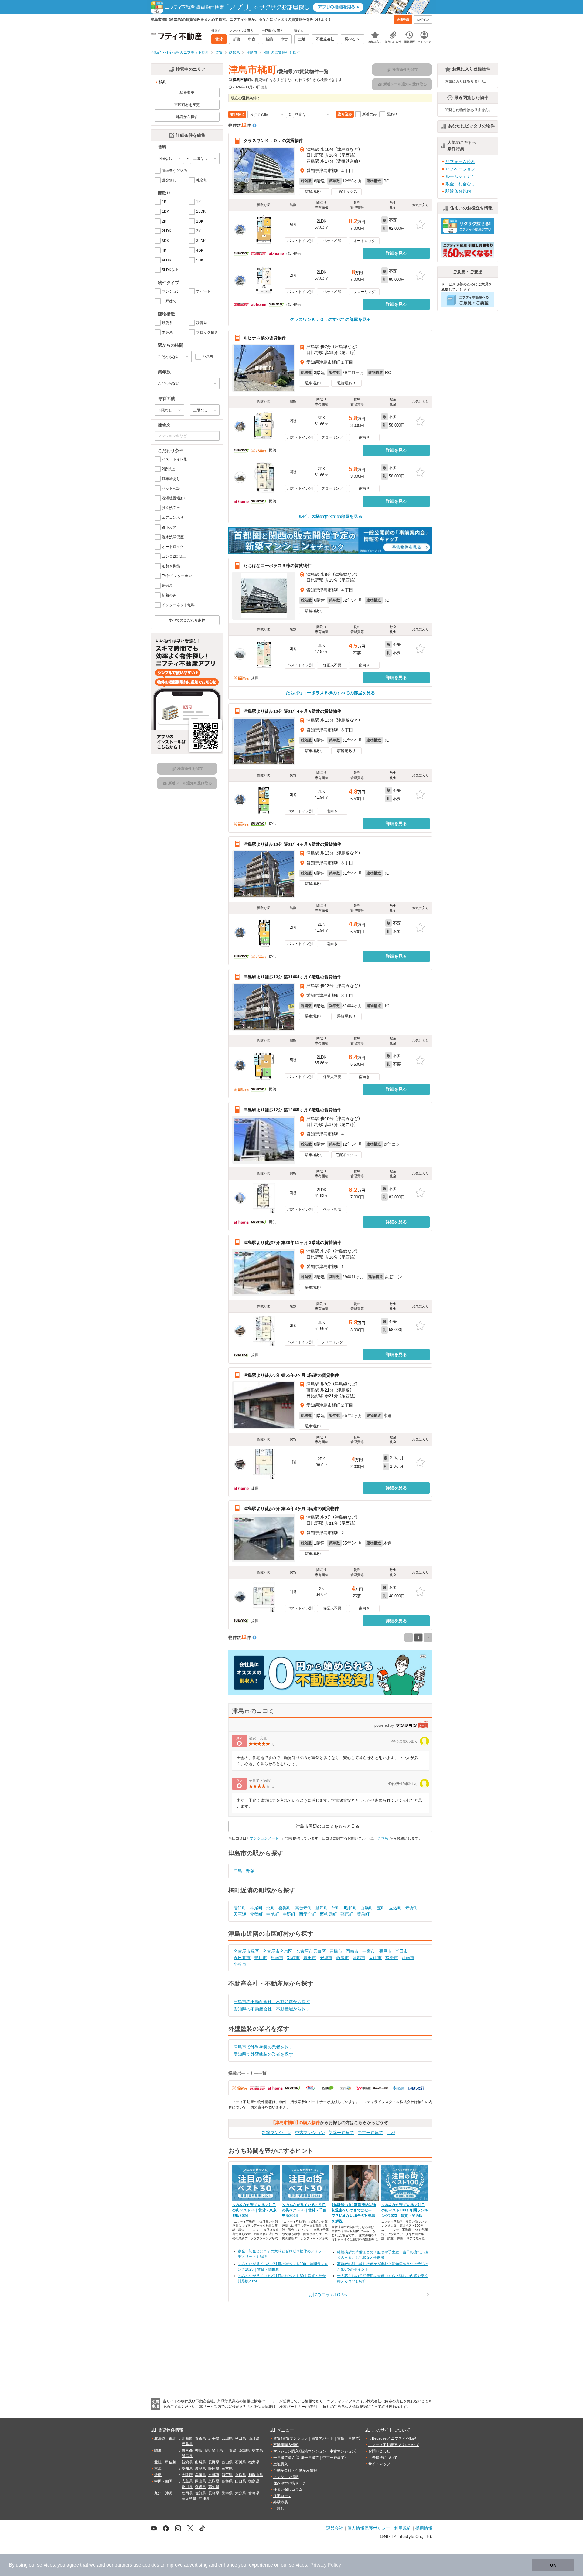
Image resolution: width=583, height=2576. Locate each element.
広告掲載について (383, 2458)
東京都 (187, 2450)
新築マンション (277, 2133)
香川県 (187, 2487)
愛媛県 (200, 2487)
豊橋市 (336, 1951)
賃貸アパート (322, 2438)
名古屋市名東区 (278, 1951)
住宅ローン (282, 2496)
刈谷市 (293, 1958)
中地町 (273, 1914)
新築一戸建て (341, 2133)
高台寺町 (303, 1908)
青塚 (250, 1871)
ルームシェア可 (460, 176)
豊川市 (261, 1958)
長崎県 (214, 2493)
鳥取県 (214, 2481)
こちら (383, 1838)
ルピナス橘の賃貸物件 (265, 338)
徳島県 (254, 2481)
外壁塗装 (281, 2502)
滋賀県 (227, 2475)
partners (123, 2565)
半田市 (401, 1951)
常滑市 (392, 1958)
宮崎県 (254, 2493)
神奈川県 (202, 2450)
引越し (279, 2509)
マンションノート (264, 1838)
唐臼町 (240, 1908)
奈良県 (240, 2475)
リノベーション (460, 169)
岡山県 (200, 2481)
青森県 (200, 2438)
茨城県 (244, 2450)
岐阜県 (200, 2469)
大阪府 (187, 2475)
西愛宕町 (308, 1914)
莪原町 (347, 1914)
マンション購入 (286, 2451)
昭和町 (350, 1908)
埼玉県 (217, 2450)
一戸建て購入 (284, 2458)
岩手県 (214, 2438)
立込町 (395, 1908)
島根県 (227, 2481)
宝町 (381, 1908)
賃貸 (277, 2438)
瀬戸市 (385, 1951)
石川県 (240, 2462)
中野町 (289, 1914)
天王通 (240, 1914)
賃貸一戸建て (348, 2438)
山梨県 (200, 2462)
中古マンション (310, 2133)
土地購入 (281, 2464)
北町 (271, 1908)
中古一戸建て (370, 2133)
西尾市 (343, 1958)
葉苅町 (363, 1914)
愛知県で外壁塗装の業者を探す (263, 2054)
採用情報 (424, 2528)
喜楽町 (285, 1908)
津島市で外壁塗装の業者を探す (263, 2047)
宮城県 (227, 2438)
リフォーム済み (460, 161)
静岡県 (214, 2469)
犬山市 (375, 1958)
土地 (391, 2133)
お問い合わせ (379, 2451)
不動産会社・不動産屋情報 (295, 2470)
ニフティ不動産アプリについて (394, 2445)
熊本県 (227, 2493)
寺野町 (412, 1908)
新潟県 (187, 2462)
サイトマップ (379, 2464)
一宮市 (369, 1951)
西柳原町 (328, 1914)
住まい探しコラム (288, 2489)
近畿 (158, 2475)
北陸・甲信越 (165, 2462)
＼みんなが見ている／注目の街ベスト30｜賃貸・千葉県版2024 (304, 2210)
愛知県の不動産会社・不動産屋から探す (272, 2009)
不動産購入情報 (286, 2445)
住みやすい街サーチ (290, 2483)
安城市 (326, 1958)
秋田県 (240, 2438)
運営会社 (335, 2528)
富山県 (227, 2462)
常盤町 (256, 1914)
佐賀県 (200, 2493)
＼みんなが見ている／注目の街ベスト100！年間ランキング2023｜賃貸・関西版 (405, 2210)
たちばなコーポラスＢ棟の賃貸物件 (278, 566)
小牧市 (240, 1964)
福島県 (187, 2444)
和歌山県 (256, 2475)
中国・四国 (163, 2481)
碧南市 (277, 1958)
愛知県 (187, 2469)
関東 (158, 2450)
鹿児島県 (189, 2499)
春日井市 (242, 1958)
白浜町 (367, 1908)
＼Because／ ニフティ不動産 (392, 2438)
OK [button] (553, 2565)
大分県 (240, 2493)
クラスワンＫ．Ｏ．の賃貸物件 (273, 141)
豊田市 (310, 1958)
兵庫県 (200, 2475)
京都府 (214, 2475)
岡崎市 (352, 1951)
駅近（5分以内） (459, 191)
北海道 (187, 2438)
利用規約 (403, 2528)
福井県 (254, 2462)
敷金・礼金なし (460, 184)
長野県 (214, 2462)
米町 (336, 1908)
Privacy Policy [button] (326, 2565)
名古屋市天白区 (311, 1951)
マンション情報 (286, 2477)
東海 (158, 2469)
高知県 (214, 2487)
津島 (238, 1871)
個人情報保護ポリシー (369, 2528)
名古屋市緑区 (246, 1951)
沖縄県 (204, 2499)
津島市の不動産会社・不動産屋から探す (272, 2002)
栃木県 (257, 2450)
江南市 (408, 1958)
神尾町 (256, 1908)
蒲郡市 (359, 1958)
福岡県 (187, 2493)
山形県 (254, 2438)
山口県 (240, 2481)
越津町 (322, 1908)
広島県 (187, 2481)
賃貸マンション (295, 2438)
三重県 (227, 2469)
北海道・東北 (165, 2438)
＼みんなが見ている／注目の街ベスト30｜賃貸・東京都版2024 (254, 2210)
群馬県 (187, 2456)
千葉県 (231, 2450)
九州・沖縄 (163, 2493)
